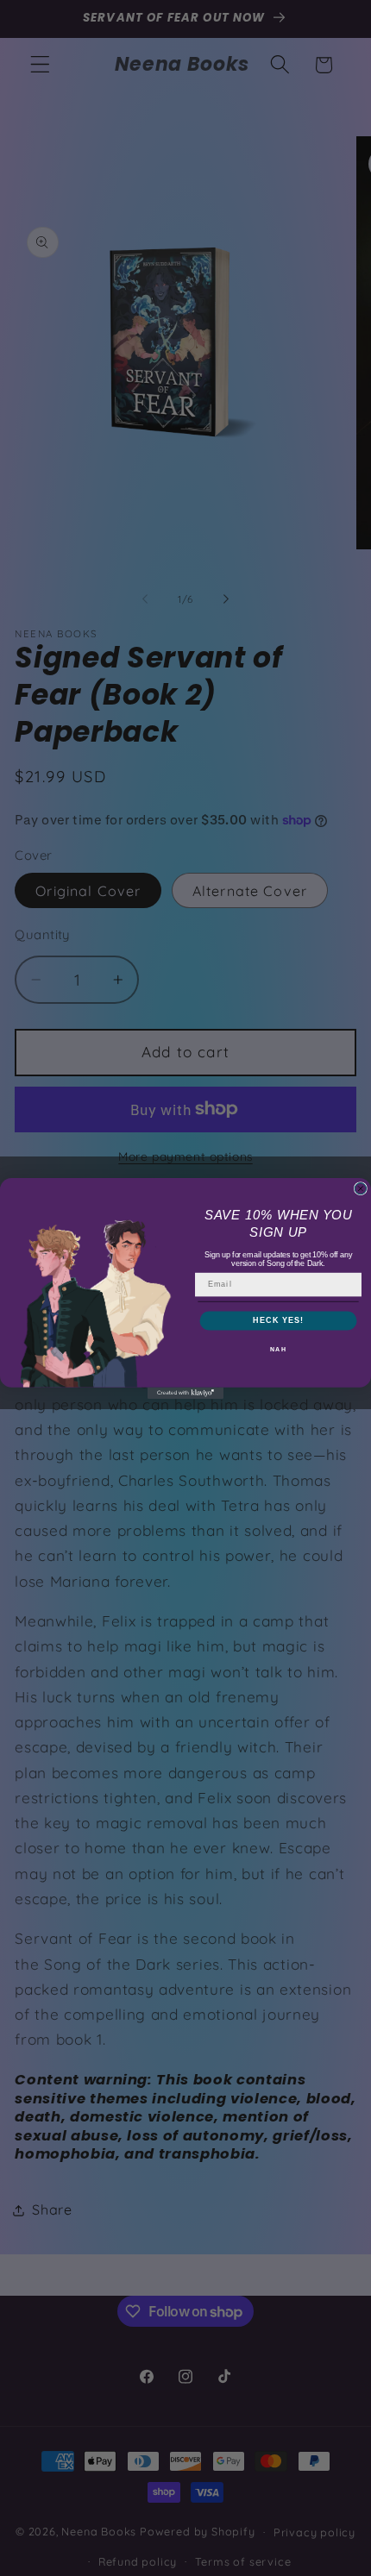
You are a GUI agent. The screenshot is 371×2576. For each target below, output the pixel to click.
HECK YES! (278, 1320)
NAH (278, 1349)
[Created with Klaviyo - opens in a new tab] (185, 1392)
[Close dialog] (360, 1188)
